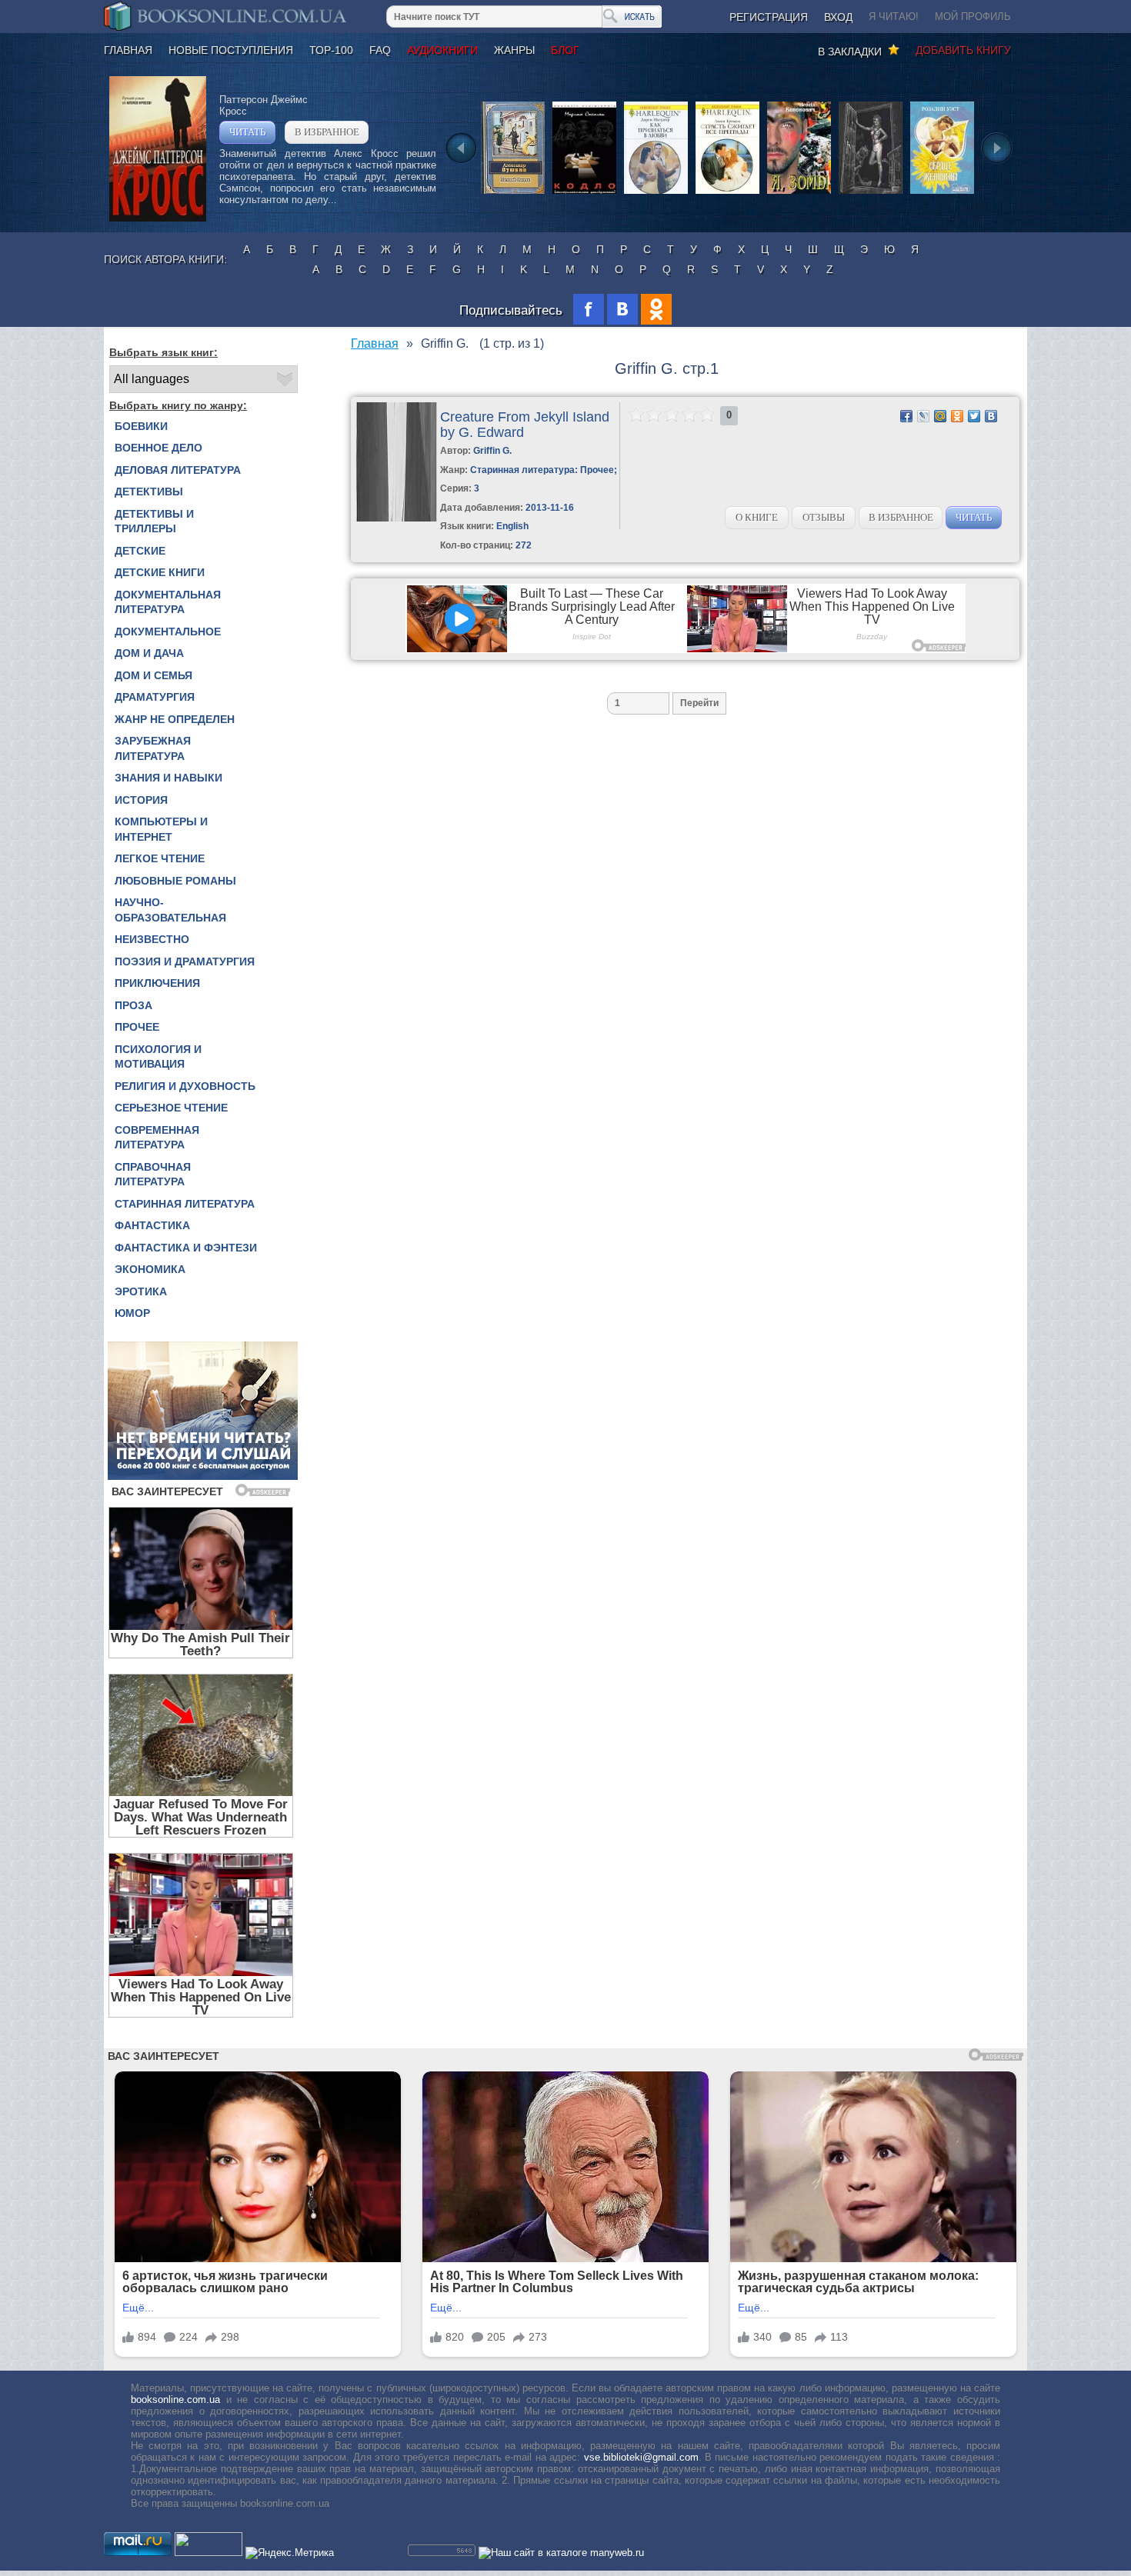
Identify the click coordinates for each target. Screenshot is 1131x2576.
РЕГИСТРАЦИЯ (769, 17)
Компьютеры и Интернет (161, 829)
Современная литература (157, 1138)
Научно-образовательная (170, 910)
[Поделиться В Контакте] (991, 416)
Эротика (141, 1291)
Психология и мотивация (158, 1057)
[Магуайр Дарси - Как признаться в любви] (656, 193)
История (141, 800)
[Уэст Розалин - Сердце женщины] (942, 193)
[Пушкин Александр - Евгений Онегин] (513, 193)
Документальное (168, 632)
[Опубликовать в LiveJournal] (923, 416)
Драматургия (155, 697)
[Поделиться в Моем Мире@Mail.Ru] (940, 416)
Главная (128, 50)
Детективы (149, 492)
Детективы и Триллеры (154, 522)
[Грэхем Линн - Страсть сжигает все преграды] (727, 193)
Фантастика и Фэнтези (186, 1248)
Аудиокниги (442, 50)
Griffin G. (492, 451)
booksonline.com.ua (175, 2399)
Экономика (150, 1269)
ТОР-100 (331, 50)
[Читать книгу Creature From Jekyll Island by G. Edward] (397, 518)
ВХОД (838, 17)
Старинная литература (185, 1204)
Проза (133, 1005)
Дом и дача (149, 653)
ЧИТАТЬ (247, 132)
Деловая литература (178, 470)
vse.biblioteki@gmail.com (641, 2457)
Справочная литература (153, 1175)
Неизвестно (152, 939)
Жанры (514, 50)
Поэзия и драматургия (185, 961)
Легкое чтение (160, 858)
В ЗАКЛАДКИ (853, 52)
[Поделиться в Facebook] (906, 416)
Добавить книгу (963, 50)
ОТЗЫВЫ (824, 517)
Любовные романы (175, 881)
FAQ (380, 50)
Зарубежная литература (153, 748)
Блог (565, 50)
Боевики (141, 426)
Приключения (157, 983)
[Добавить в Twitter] (974, 416)
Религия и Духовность (185, 1086)
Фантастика (152, 1225)
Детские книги (160, 572)
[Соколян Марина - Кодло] (584, 193)
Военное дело (158, 448)
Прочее (137, 1027)
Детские (140, 551)
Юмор (132, 1313)
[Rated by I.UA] (209, 2553)
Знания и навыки (168, 778)
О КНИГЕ (757, 517)
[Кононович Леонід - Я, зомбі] (799, 193)
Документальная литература (168, 602)
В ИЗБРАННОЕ (327, 132)
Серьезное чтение (171, 1108)
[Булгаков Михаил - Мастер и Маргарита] (871, 193)
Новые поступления (231, 50)
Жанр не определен (175, 719)
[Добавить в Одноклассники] (957, 416)
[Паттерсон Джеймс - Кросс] (158, 218)
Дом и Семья (153, 675)
